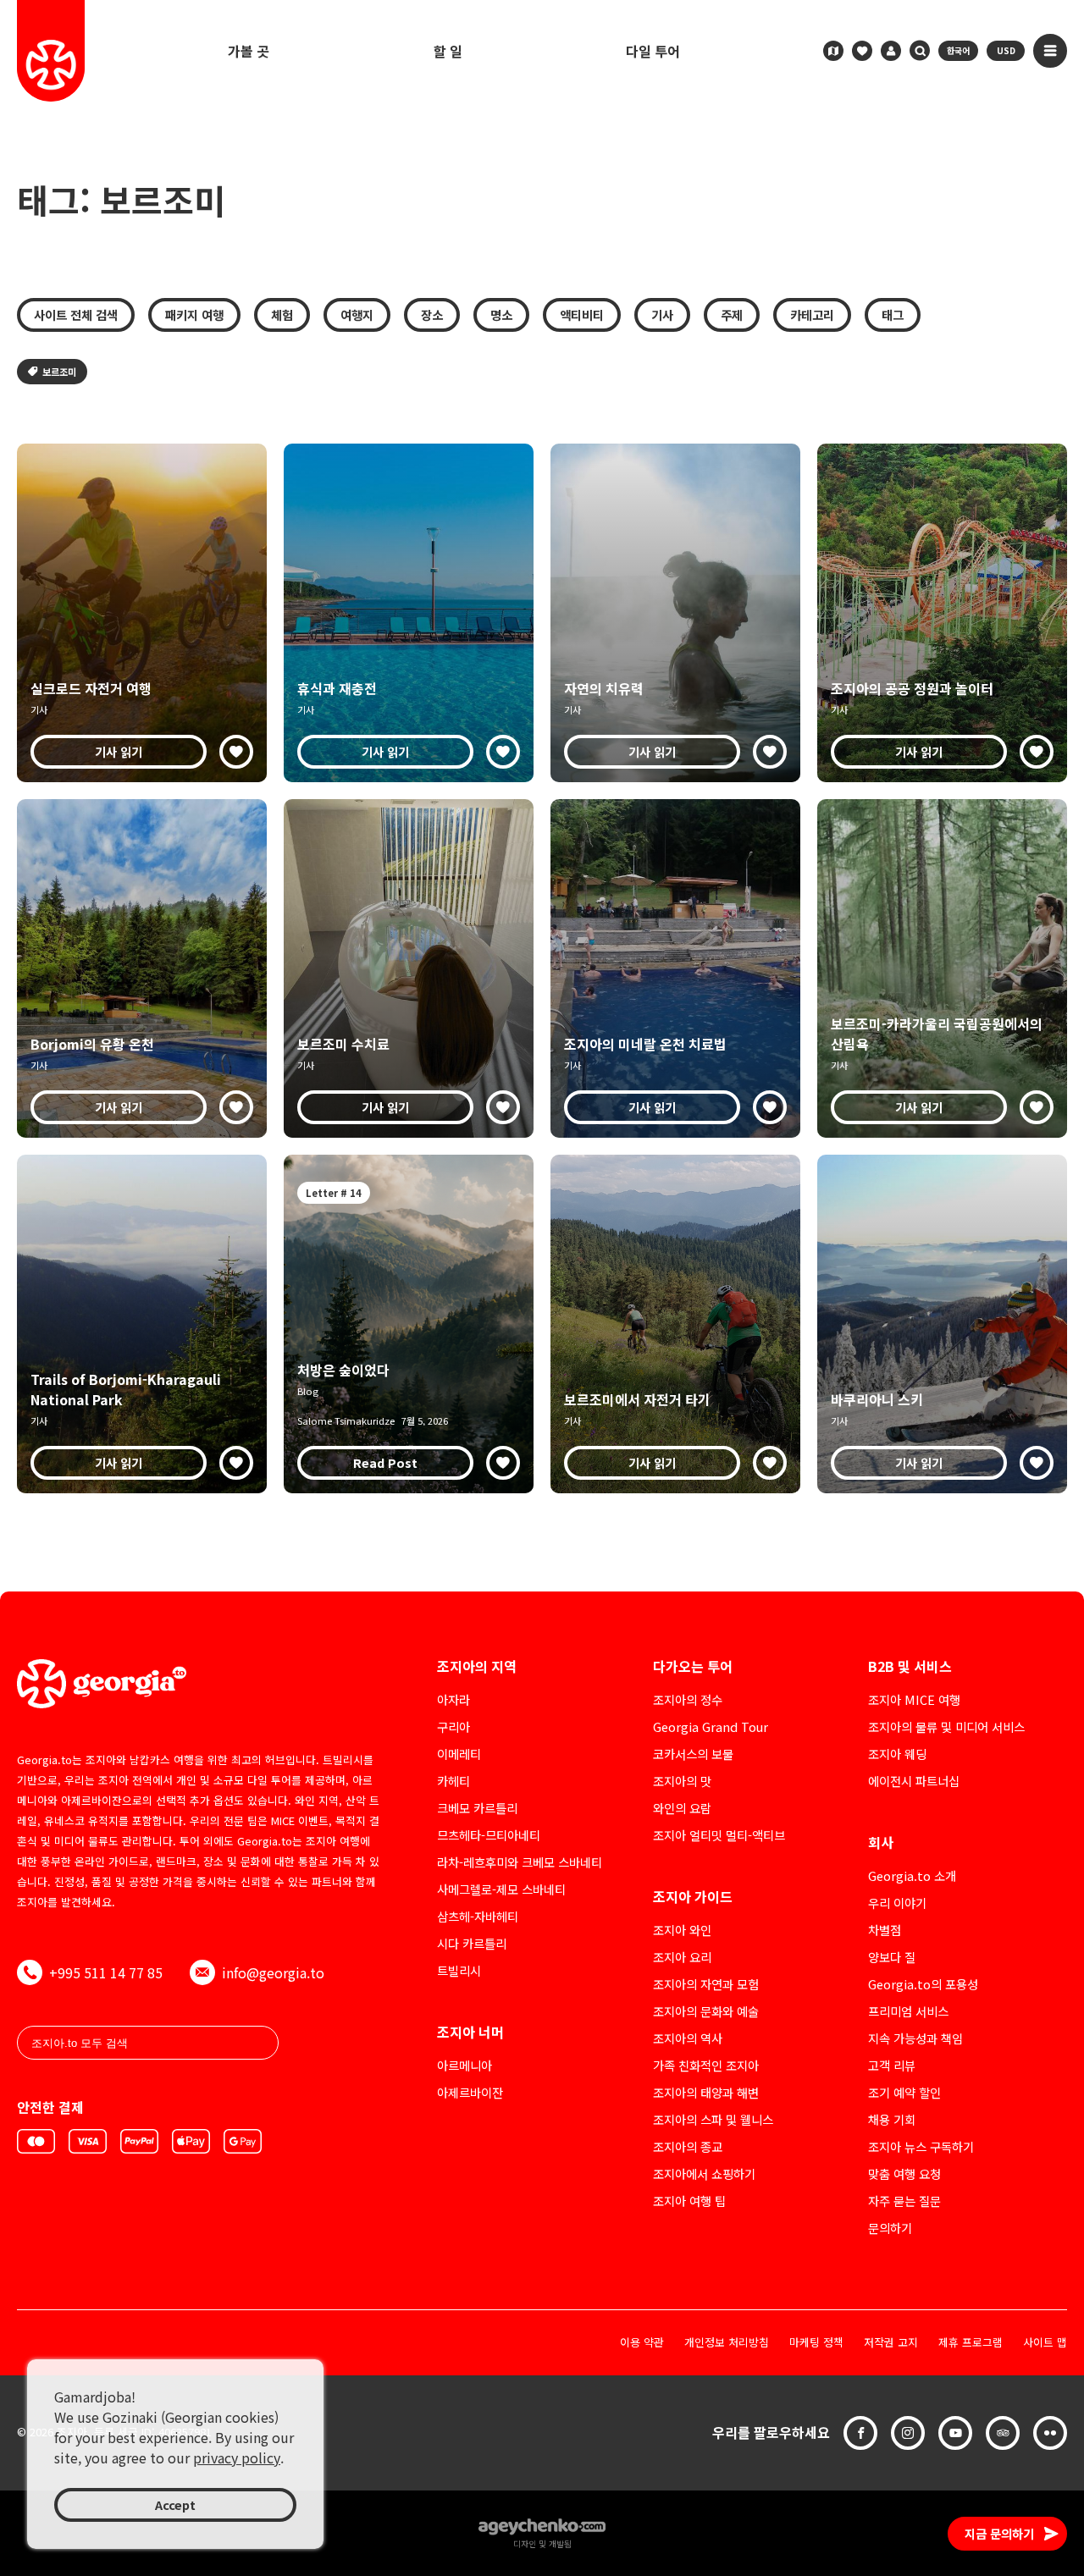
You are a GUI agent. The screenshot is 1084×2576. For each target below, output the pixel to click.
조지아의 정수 (688, 1699)
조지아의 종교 (688, 2146)
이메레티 (459, 1754)
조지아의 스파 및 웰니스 (713, 2119)
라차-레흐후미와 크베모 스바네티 (520, 1862)
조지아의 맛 (682, 1781)
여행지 (357, 314)
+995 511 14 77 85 (106, 1972)
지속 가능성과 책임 (915, 2038)
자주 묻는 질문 (904, 2201)
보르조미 (59, 372)
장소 (432, 314)
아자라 (454, 1699)
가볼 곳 (249, 51)
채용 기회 (892, 2119)
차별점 (885, 1930)
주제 (732, 314)
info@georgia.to (273, 1972)
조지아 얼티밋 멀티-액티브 (719, 1835)
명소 (501, 314)
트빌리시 (459, 1970)
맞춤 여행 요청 (904, 2173)
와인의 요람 (682, 1808)
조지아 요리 (682, 1957)
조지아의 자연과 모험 (706, 1984)
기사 (662, 314)
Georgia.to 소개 (912, 1875)
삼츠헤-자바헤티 (478, 1916)
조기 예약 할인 (904, 2092)
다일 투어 (653, 51)
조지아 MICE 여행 (914, 1699)
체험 (282, 314)
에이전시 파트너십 (914, 1781)
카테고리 (812, 314)
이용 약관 (642, 2343)
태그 (893, 314)
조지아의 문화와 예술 (706, 2011)
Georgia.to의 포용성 (923, 1984)
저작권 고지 (891, 2343)
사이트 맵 (1045, 2343)
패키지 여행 (194, 314)
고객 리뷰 (892, 2065)
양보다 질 (892, 1957)
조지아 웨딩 (897, 1754)
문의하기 (890, 2228)
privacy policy (237, 2457)
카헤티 (454, 1781)
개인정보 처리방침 (727, 2343)
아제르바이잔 (470, 2092)
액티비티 (582, 314)
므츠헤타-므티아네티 (489, 1835)
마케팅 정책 (816, 2343)
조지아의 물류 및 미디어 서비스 (946, 1727)
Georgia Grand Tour (711, 1727)
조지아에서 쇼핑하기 (704, 2173)
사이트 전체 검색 (76, 314)
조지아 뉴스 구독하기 (921, 2146)
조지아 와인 (682, 1930)
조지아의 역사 (688, 2038)
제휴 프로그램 (971, 2343)
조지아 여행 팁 (689, 2201)
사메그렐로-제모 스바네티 (501, 1889)
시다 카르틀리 (472, 1943)
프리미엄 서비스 (908, 2011)
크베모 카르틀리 (477, 1808)
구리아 (454, 1727)
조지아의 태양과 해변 (706, 2092)
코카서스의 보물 (693, 1754)
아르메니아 (465, 2065)
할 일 (448, 51)
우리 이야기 (897, 1903)
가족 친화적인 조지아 (706, 2065)
